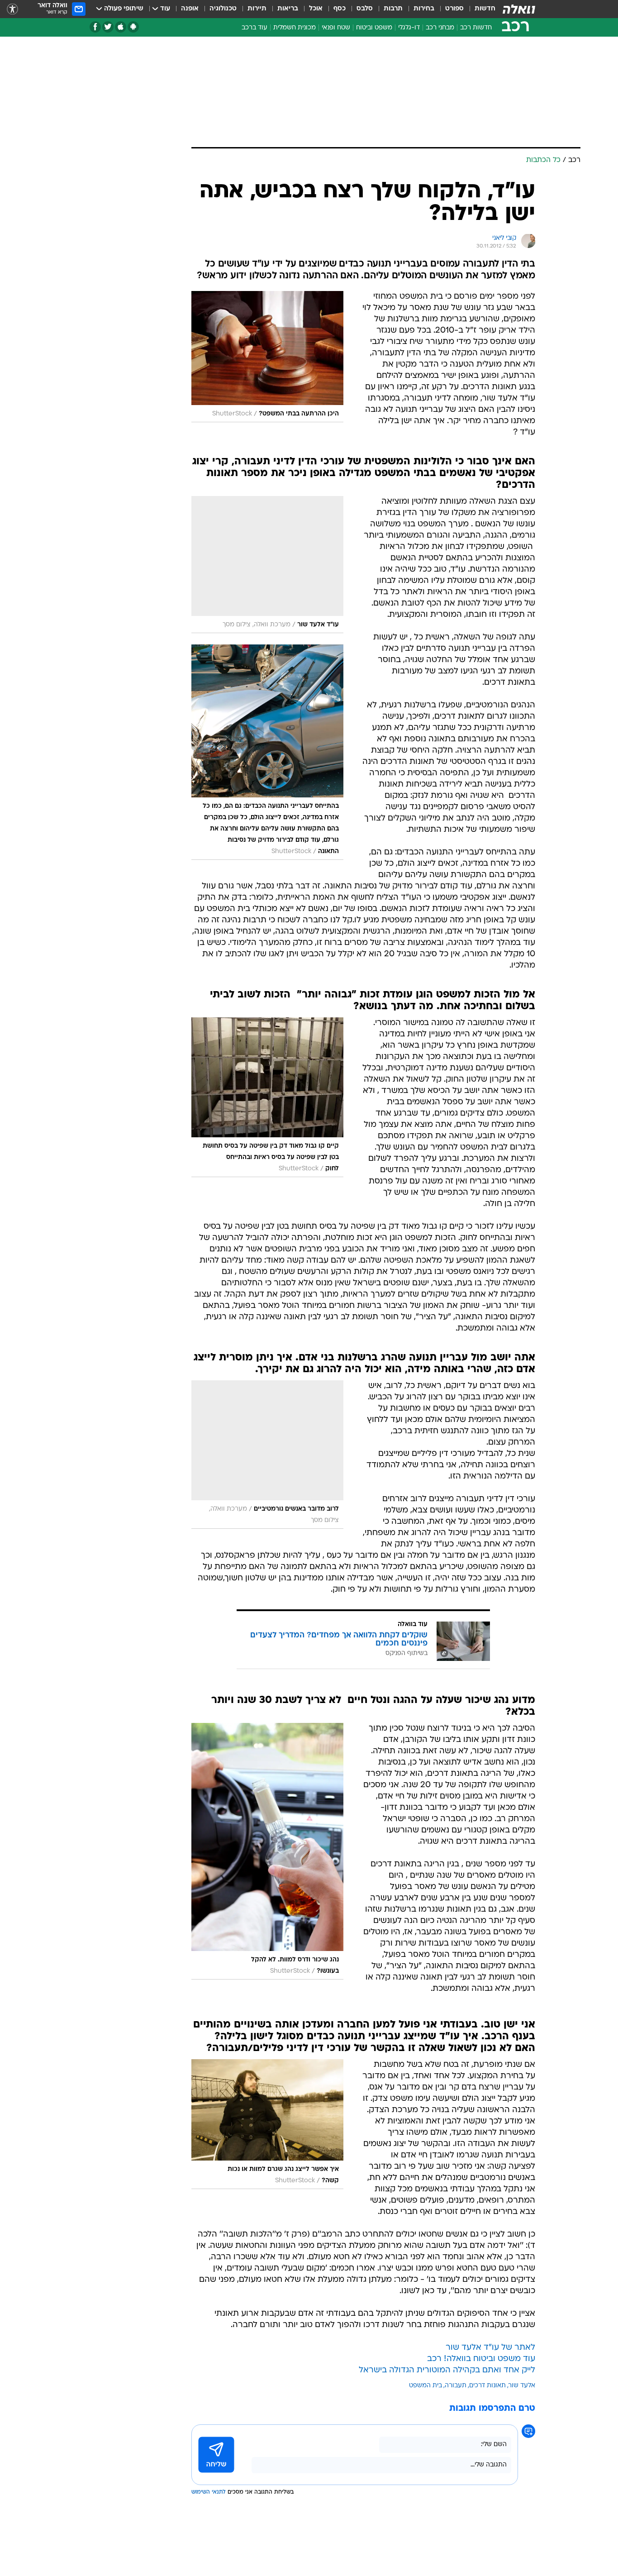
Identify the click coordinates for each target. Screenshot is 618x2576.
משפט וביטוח (374, 28)
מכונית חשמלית (295, 28)
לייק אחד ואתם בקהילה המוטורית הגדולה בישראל (447, 2370)
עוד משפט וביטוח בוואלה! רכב (481, 2359)
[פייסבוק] (95, 27)
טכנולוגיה (223, 9)
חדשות (485, 9)
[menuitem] (480, 9)
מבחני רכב (440, 28)
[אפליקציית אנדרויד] (133, 27)
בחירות (424, 9)
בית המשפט (425, 2386)
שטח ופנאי (336, 28)
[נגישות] (12, 9)
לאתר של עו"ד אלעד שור (490, 2348)
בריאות (288, 9)
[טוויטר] (108, 27)
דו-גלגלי (409, 28)
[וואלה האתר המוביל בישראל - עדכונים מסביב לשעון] (519, 9)
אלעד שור (522, 2386)
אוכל (316, 9)
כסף (340, 9)
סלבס (365, 9)
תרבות (393, 9)
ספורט (454, 9)
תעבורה (456, 2386)
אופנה (190, 9)
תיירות (257, 9)
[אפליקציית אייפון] (121, 27)
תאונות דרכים (487, 2386)
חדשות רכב (476, 28)
